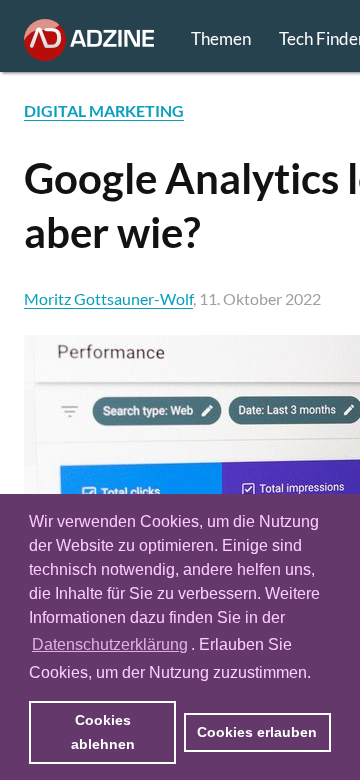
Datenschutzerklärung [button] (110, 644)
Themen (221, 38)
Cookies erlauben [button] (257, 732)
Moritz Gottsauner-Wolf (108, 298)
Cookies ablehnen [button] (103, 732)
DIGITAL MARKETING (104, 110)
